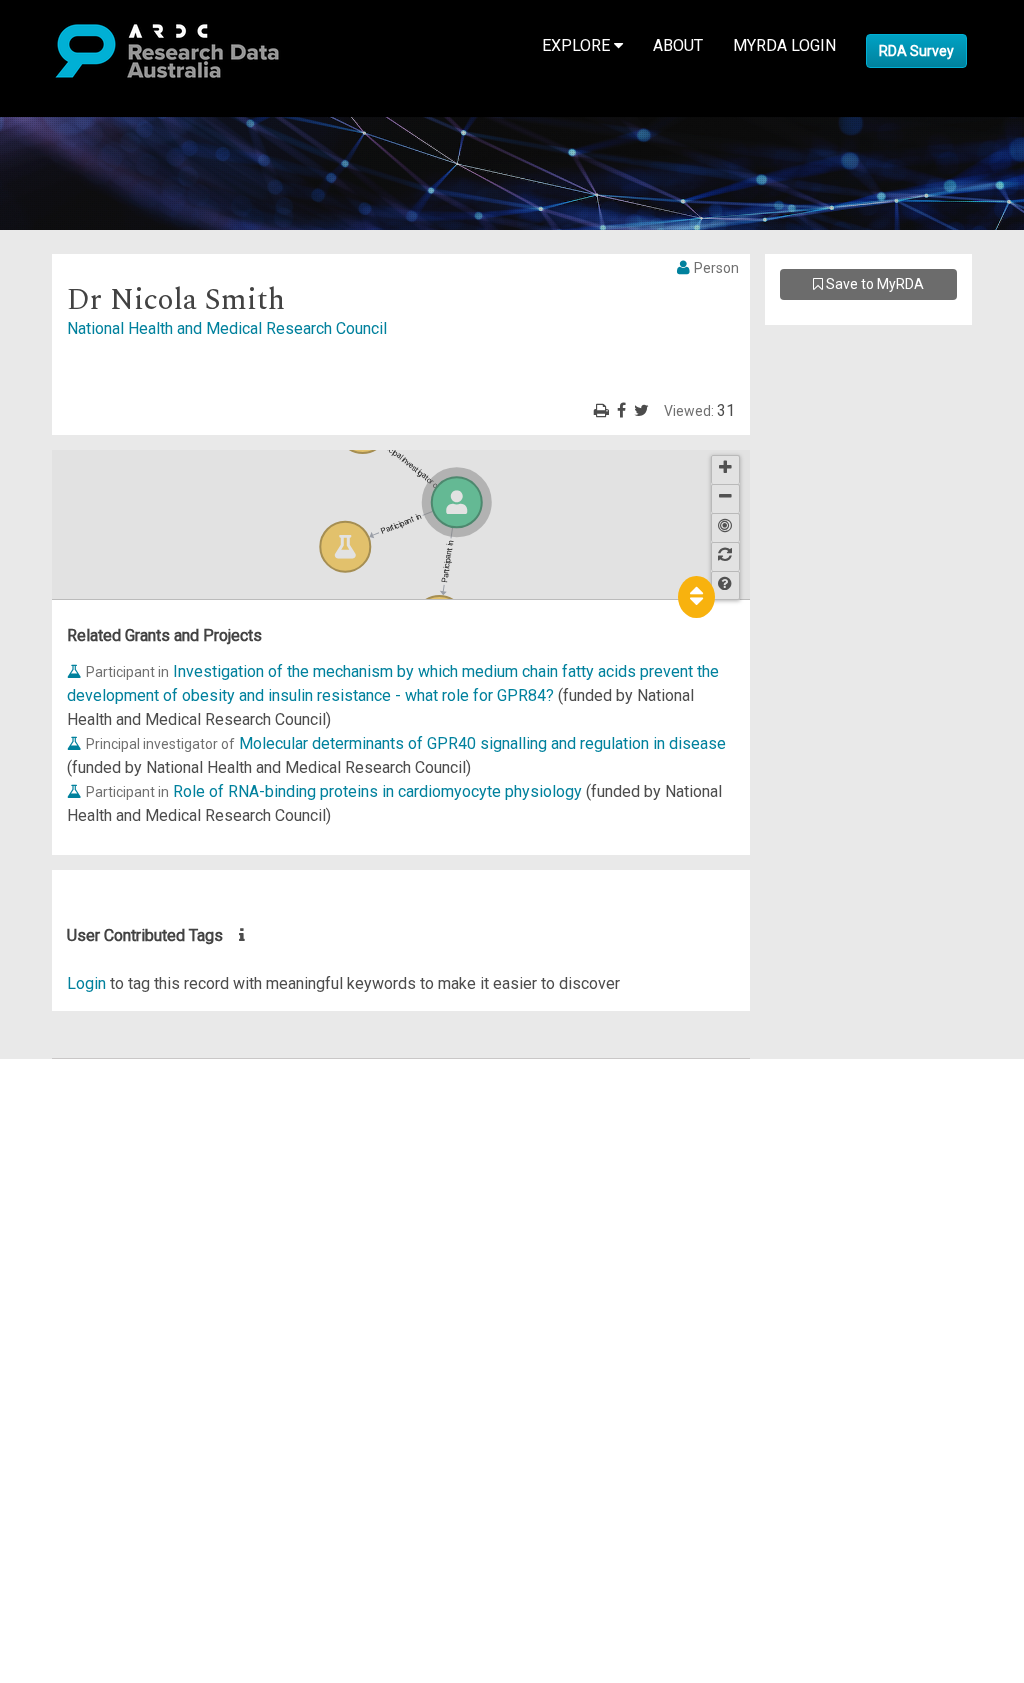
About (678, 45)
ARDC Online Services (139, 1190)
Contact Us (100, 1118)
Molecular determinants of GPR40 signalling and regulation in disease (482, 743)
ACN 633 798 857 (62, 1334)
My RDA (90, 1094)
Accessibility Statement (145, 1298)
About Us (94, 1070)
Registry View (111, 1214)
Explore (578, 45)
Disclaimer (99, 1142)
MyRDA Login (784, 45)
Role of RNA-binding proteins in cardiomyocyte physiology (377, 791)
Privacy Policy (112, 1274)
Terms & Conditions (130, 1250)
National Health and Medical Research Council (227, 328)
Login (86, 983)
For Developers (116, 1166)
